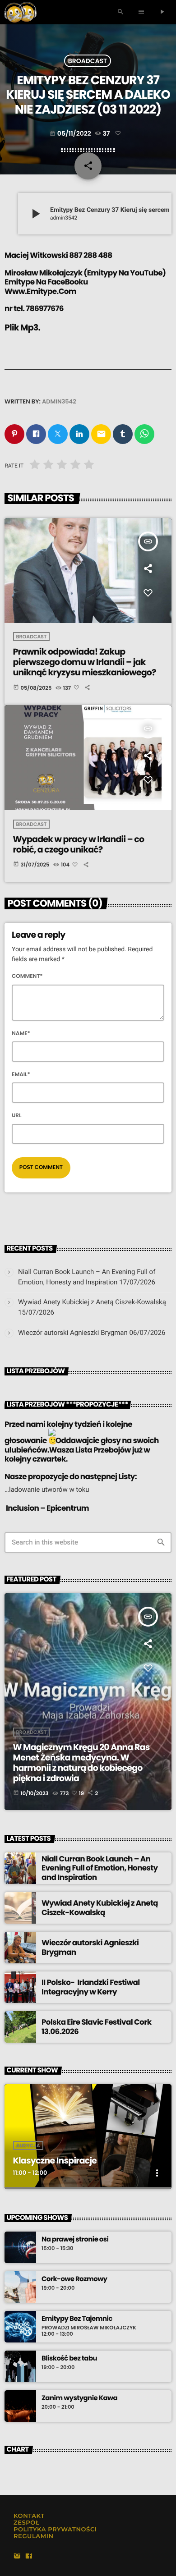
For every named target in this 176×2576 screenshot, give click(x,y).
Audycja (28, 2145)
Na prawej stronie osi (75, 2240)
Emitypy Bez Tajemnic (77, 2319)
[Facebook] (29, 2557)
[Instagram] (17, 2557)
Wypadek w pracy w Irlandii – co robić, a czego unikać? (79, 844)
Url (17, 1116)
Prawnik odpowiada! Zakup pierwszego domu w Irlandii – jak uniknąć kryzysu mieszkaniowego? (85, 662)
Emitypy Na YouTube (125, 273)
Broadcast (88, 61)
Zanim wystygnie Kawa (79, 2398)
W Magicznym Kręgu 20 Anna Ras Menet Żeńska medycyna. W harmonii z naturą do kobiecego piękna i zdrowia (81, 1762)
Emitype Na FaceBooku (46, 282)
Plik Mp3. (22, 328)
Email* (21, 1075)
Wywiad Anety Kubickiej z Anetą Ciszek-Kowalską (92, 1302)
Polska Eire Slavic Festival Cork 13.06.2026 (96, 2026)
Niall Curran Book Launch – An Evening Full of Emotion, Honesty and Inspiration (100, 1868)
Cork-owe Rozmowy (74, 2279)
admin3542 (59, 401)
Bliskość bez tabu (69, 2359)
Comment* (27, 976)
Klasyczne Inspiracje (55, 2161)
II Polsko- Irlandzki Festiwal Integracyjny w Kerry (91, 1987)
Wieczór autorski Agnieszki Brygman (73, 1333)
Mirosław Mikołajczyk (43, 273)
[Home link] (21, 12)
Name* (21, 1034)
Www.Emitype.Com (40, 291)
